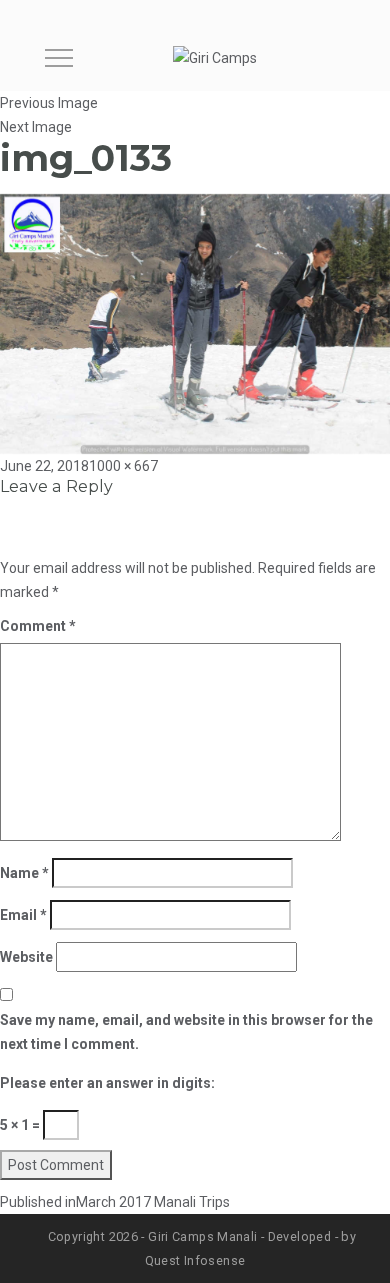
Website (26, 957)
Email (23, 915)
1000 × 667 (123, 466)
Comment (38, 626)
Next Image (36, 127)
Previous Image (49, 103)
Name (24, 873)
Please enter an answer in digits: (107, 1083)
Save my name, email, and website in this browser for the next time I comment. (186, 1032)
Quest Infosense (195, 1260)
